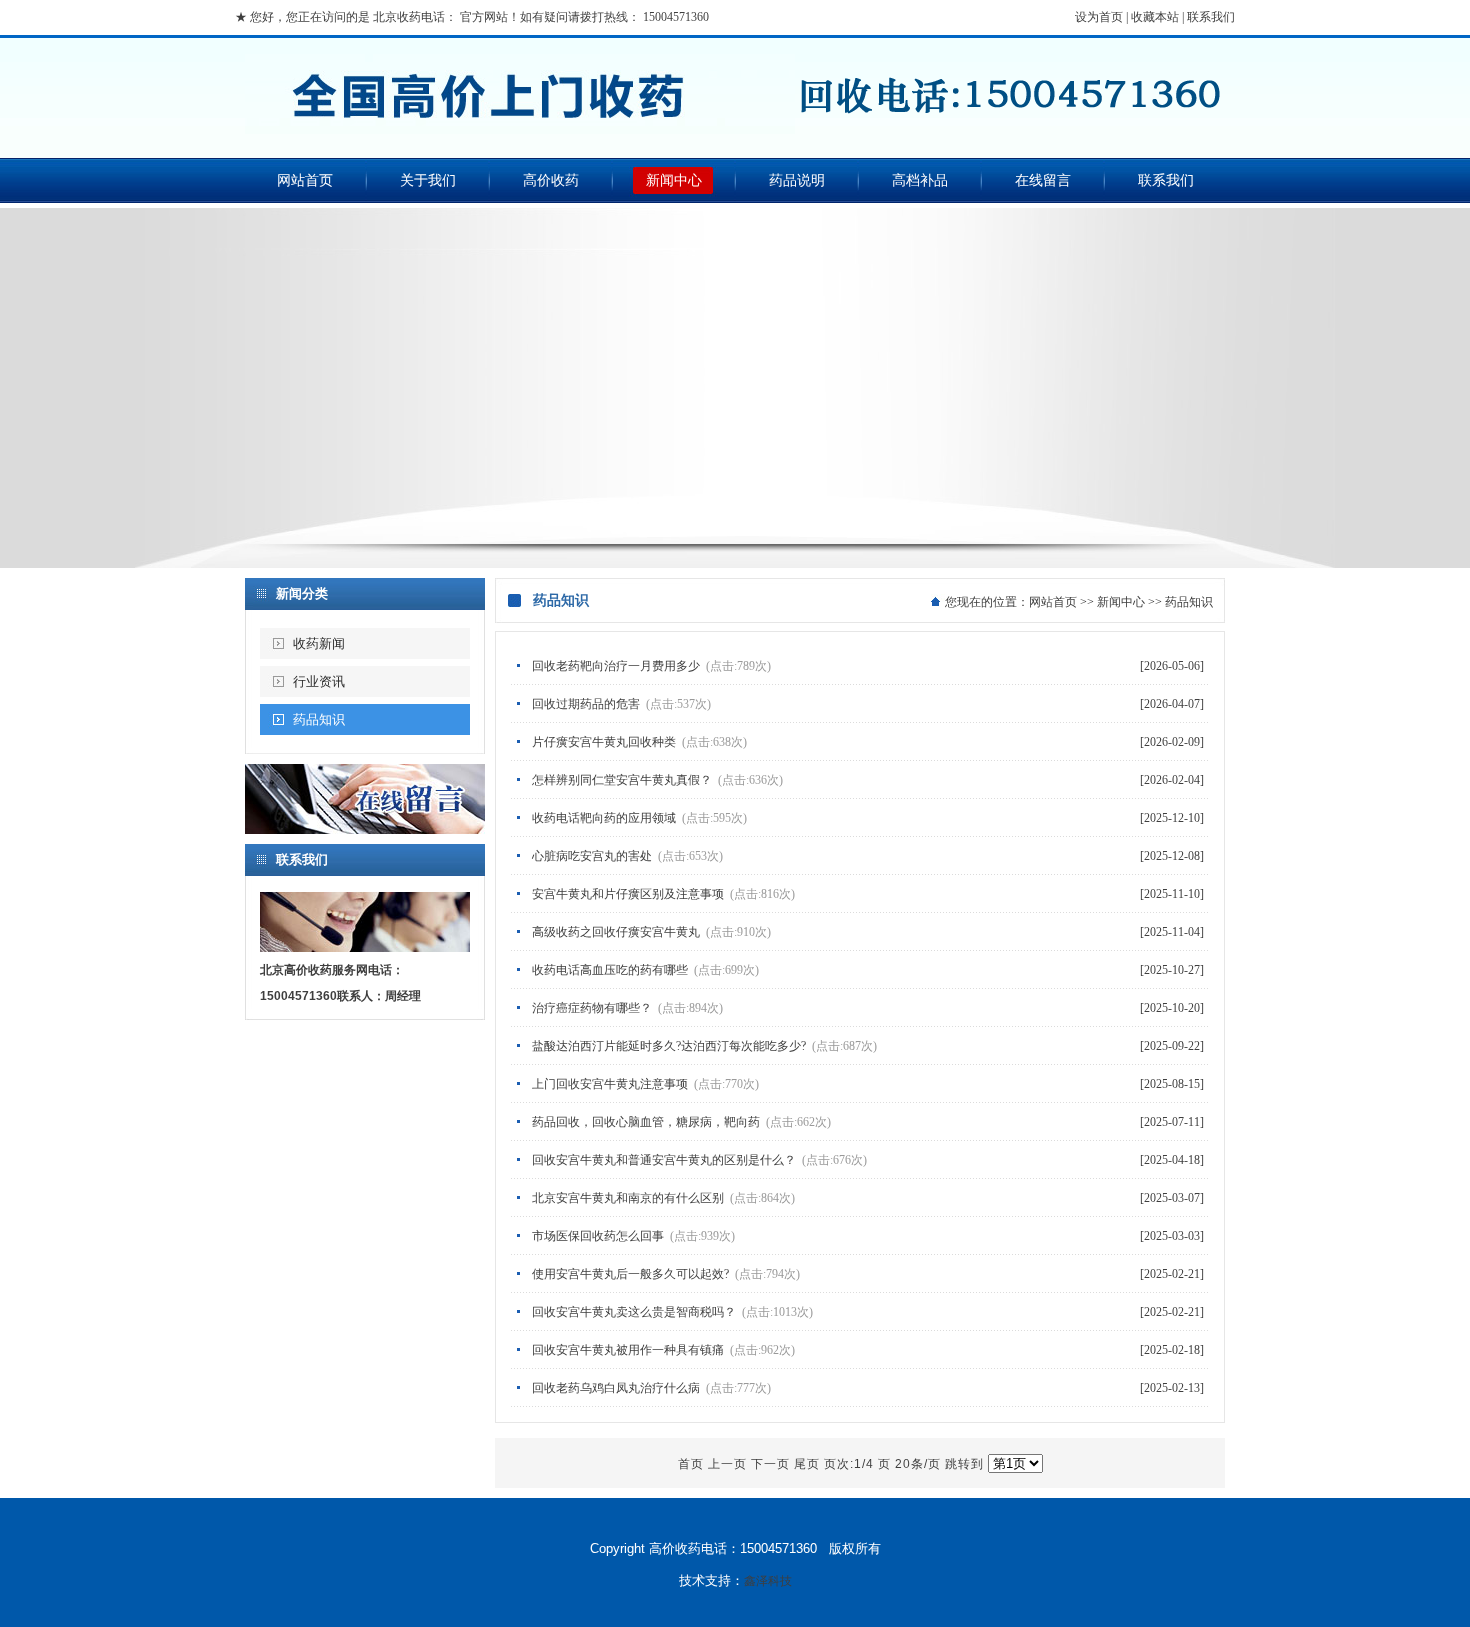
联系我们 (1211, 17)
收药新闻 (319, 643)
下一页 (770, 1464)
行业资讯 (319, 681)
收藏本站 (1155, 17)
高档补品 (920, 180)
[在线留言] (365, 830)
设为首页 (1099, 17)
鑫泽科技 (768, 1581)
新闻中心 (674, 180)
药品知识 (319, 719)
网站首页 (305, 180)
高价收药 (551, 180)
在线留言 (1043, 180)
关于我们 (428, 180)
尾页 (807, 1464)
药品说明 (797, 180)
